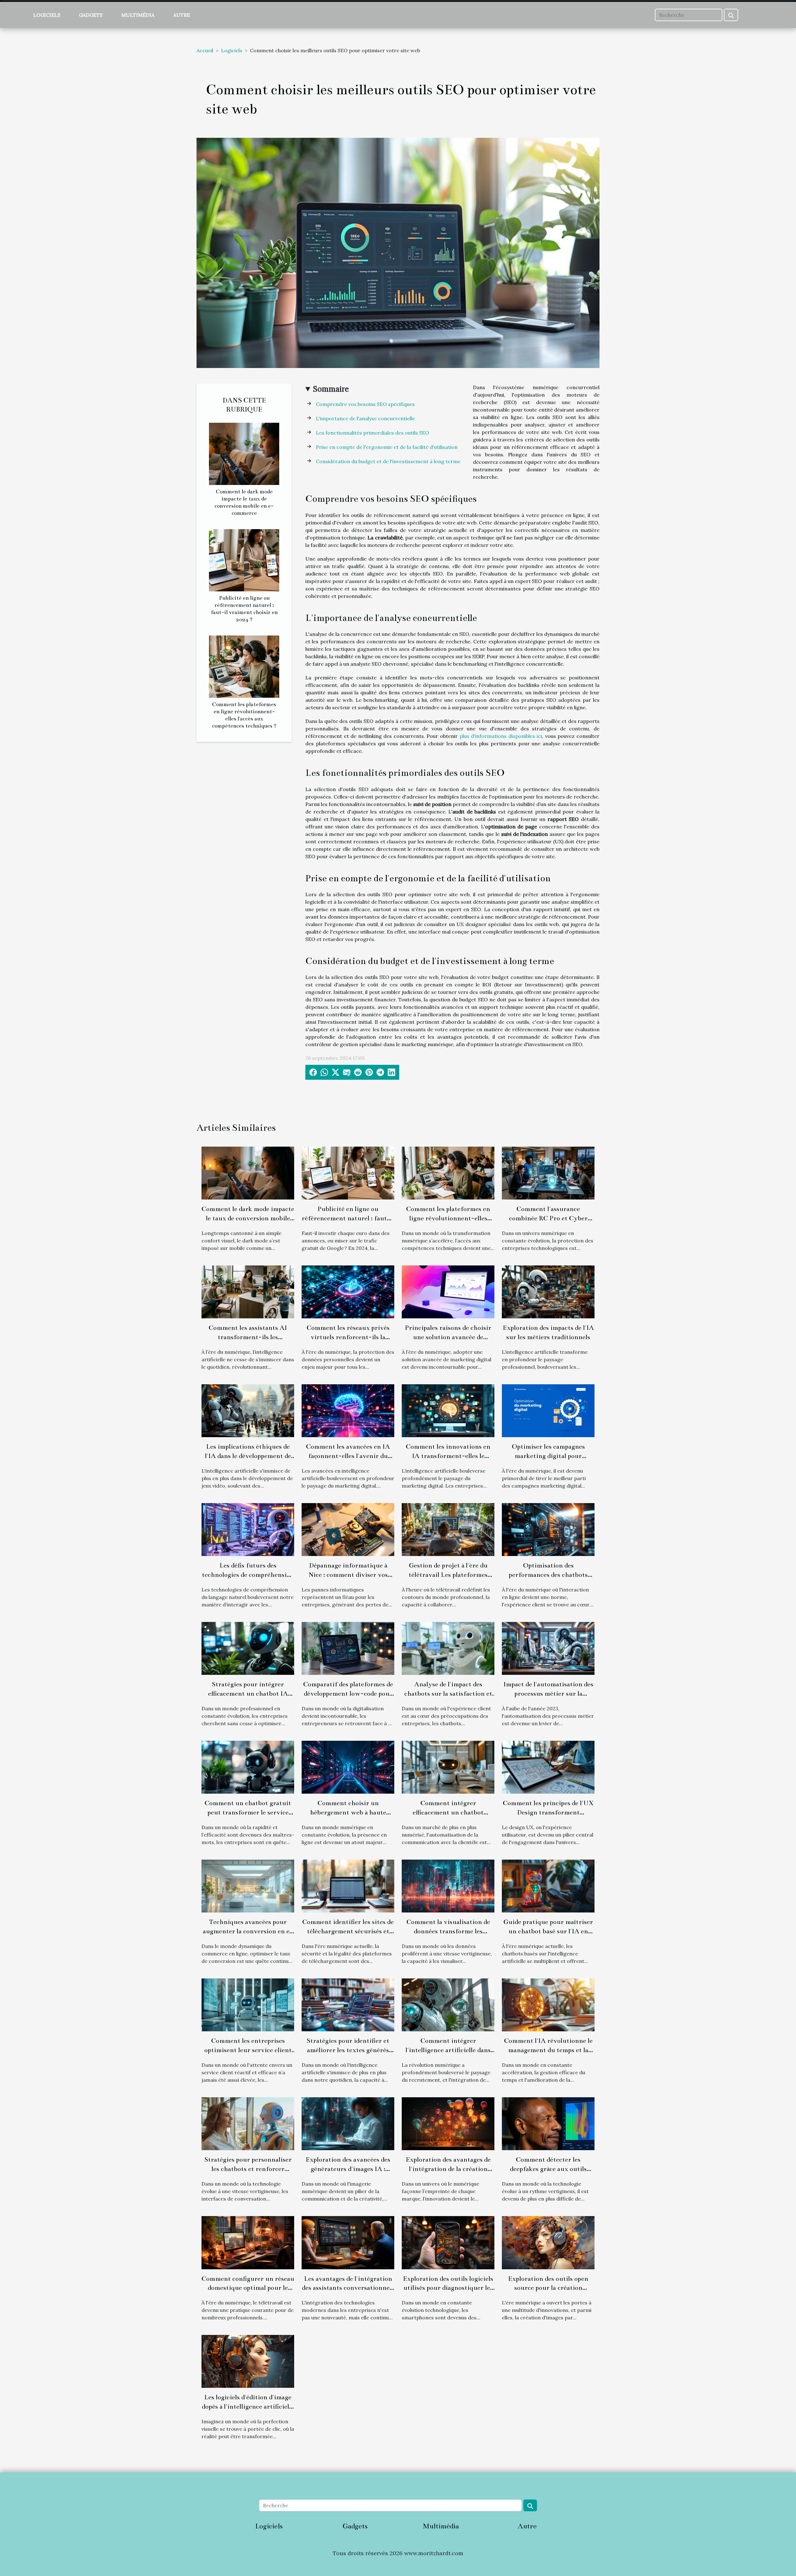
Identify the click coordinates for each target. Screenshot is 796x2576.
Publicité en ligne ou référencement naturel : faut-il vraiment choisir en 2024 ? (348, 1218)
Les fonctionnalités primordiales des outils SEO (373, 433)
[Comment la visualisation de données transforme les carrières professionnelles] (448, 1885)
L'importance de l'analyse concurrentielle (366, 418)
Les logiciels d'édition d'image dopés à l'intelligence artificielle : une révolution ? (248, 2406)
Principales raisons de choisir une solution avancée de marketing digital (448, 1337)
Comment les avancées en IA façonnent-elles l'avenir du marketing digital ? (348, 1456)
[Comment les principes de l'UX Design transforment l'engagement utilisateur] (548, 1767)
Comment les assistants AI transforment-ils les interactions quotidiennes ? (248, 1337)
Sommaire (331, 389)
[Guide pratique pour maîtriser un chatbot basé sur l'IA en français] (548, 1885)
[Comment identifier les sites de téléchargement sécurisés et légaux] (348, 1885)
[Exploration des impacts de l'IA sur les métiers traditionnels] (548, 1291)
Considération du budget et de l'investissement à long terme (388, 461)
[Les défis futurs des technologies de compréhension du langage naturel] (248, 1529)
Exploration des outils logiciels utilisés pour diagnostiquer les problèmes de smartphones (448, 2288)
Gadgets (91, 15)
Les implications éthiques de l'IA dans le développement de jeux (248, 1456)
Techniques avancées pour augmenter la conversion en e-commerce (248, 1931)
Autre (182, 15)
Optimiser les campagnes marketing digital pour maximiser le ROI (548, 1456)
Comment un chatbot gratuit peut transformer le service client (248, 1812)
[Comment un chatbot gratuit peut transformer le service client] (248, 1767)
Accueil (205, 50)
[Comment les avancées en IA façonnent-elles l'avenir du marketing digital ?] (348, 1410)
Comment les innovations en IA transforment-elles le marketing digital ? (448, 1456)
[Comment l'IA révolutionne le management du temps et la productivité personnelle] (548, 2004)
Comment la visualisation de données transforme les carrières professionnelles (448, 1931)
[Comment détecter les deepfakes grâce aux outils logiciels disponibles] (548, 2123)
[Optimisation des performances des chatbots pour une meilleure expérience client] (548, 1529)
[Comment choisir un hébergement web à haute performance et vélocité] (348, 1767)
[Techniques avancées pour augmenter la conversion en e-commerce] (248, 1885)
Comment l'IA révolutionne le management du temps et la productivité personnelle (548, 2050)
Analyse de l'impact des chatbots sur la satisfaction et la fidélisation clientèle (448, 1693)
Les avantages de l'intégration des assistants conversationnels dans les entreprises (348, 2288)
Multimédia (138, 15)
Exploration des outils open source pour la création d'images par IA (548, 2288)
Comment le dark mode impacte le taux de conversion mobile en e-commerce (248, 1218)
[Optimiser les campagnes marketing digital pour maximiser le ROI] (548, 1410)
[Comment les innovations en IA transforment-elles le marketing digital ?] (448, 1410)
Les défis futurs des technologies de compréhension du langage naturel (248, 1575)
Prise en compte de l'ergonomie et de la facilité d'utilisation (387, 447)
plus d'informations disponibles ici (501, 736)
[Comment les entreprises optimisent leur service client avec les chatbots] (248, 2004)
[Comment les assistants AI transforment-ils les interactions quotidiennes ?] (248, 1291)
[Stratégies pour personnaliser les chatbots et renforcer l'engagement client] (248, 2123)
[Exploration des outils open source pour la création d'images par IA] (548, 2242)
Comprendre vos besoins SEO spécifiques (365, 404)
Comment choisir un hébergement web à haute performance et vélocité (348, 1812)
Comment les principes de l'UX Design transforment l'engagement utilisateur (548, 1812)
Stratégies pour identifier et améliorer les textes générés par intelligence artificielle (348, 2050)
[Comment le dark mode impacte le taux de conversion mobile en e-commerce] (244, 453)
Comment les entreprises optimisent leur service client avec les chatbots (248, 2050)
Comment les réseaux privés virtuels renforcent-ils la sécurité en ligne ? (348, 1337)
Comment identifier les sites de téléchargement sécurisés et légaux (348, 1931)
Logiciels (47, 15)
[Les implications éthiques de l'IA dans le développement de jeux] (248, 1410)
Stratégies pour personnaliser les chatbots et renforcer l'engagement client (248, 2169)
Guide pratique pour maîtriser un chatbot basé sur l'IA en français (548, 1931)
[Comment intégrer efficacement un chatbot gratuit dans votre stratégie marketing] (448, 1767)
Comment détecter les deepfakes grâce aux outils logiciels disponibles (548, 2169)
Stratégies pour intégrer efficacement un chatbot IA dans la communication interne (248, 1693)
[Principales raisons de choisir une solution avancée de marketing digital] (448, 1291)
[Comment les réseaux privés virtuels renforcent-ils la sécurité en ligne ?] (348, 1291)
